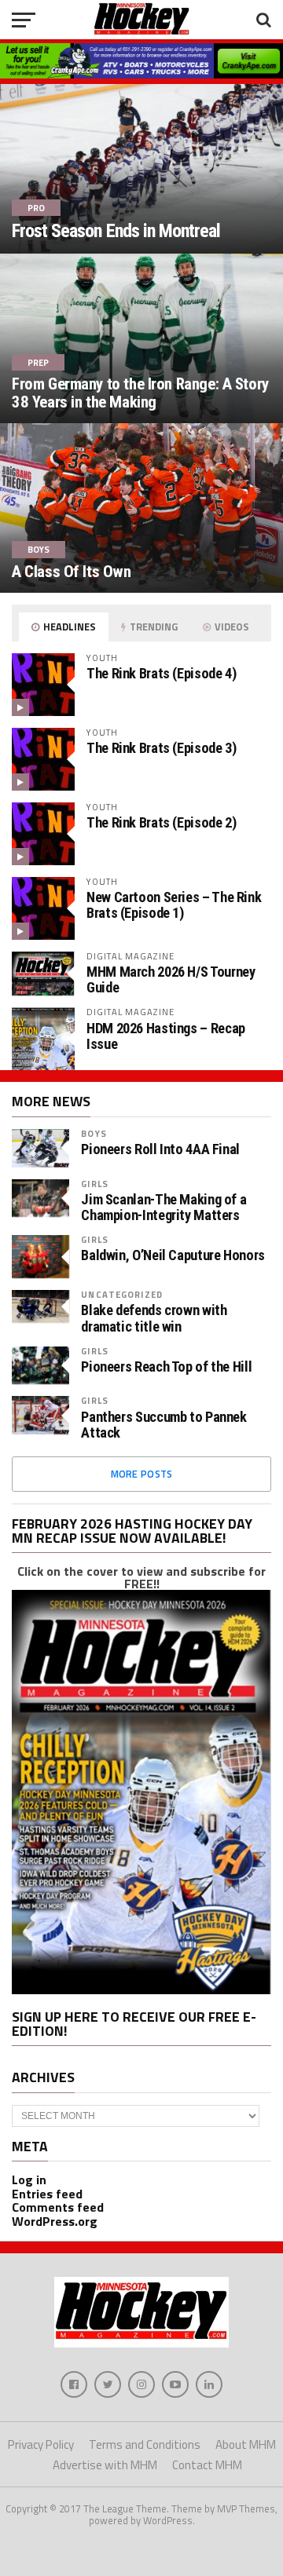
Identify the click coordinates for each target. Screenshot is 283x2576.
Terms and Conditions (145, 2444)
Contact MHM (207, 2465)
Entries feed (47, 2194)
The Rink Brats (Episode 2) (161, 822)
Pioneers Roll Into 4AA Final (160, 1149)
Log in (29, 2180)
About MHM (246, 2444)
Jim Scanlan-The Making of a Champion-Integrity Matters (164, 1208)
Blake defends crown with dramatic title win (154, 1318)
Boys (94, 1133)
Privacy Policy (41, 2444)
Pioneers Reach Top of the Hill (166, 1367)
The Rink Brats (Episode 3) (161, 748)
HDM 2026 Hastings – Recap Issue (166, 1036)
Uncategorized (122, 1294)
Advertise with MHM (105, 2465)
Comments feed (58, 2207)
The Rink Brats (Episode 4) (161, 673)
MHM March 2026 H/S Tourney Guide (171, 979)
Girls (95, 1184)
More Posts (142, 1474)
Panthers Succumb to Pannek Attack (164, 1425)
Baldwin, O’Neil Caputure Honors (173, 1255)
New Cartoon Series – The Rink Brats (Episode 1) (174, 905)
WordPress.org (55, 2221)
